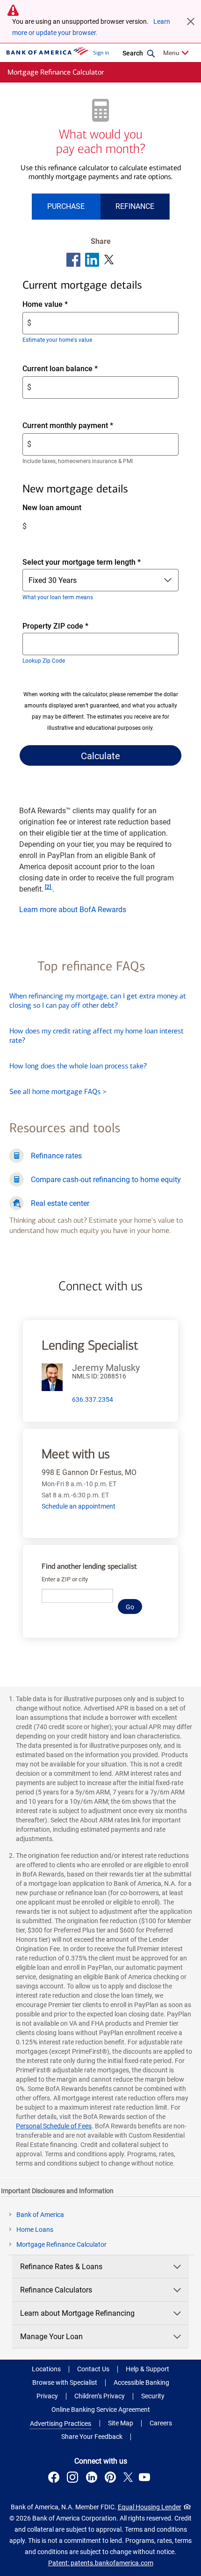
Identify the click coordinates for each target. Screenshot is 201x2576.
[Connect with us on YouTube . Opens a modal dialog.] (146, 2479)
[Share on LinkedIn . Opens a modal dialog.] (92, 260)
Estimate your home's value (57, 340)
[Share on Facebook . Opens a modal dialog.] (73, 260)
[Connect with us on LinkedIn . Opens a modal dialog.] (93, 2479)
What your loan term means (58, 597)
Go (130, 1607)
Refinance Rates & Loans (61, 2267)
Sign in (101, 53)
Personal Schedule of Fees (54, 2126)
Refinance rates (56, 1156)
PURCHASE (66, 206)
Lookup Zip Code (44, 661)
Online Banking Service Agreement (101, 2410)
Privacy (47, 2396)
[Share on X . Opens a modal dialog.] (109, 260)
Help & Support (147, 2369)
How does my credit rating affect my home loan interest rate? (97, 1035)
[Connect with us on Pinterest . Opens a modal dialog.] (112, 2479)
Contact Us (93, 2369)
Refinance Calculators (56, 2290)
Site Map (121, 2423)
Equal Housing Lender (150, 2507)
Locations (46, 2369)
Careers (161, 2423)
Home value (61, 305)
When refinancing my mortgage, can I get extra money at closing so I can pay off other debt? (98, 1001)
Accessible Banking (141, 2382)
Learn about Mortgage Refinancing (77, 2313)
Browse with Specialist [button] (65, 2382)
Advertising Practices (61, 2424)
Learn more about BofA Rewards (73, 910)
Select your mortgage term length (82, 562)
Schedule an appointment (79, 1506)
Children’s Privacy (100, 2396)
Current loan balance (76, 369)
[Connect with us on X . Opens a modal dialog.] (128, 2479)
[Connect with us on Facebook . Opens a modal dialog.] (55, 2479)
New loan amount (68, 508)
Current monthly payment (84, 426)
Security (153, 2396)
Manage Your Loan (51, 2337)
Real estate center (60, 1203)
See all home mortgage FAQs (58, 1091)
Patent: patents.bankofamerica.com (101, 2563)
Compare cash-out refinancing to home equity (106, 1180)
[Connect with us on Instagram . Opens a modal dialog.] (74, 2479)
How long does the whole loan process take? (78, 1066)
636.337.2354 (93, 1399)
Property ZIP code (64, 627)
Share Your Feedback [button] (92, 2437)
